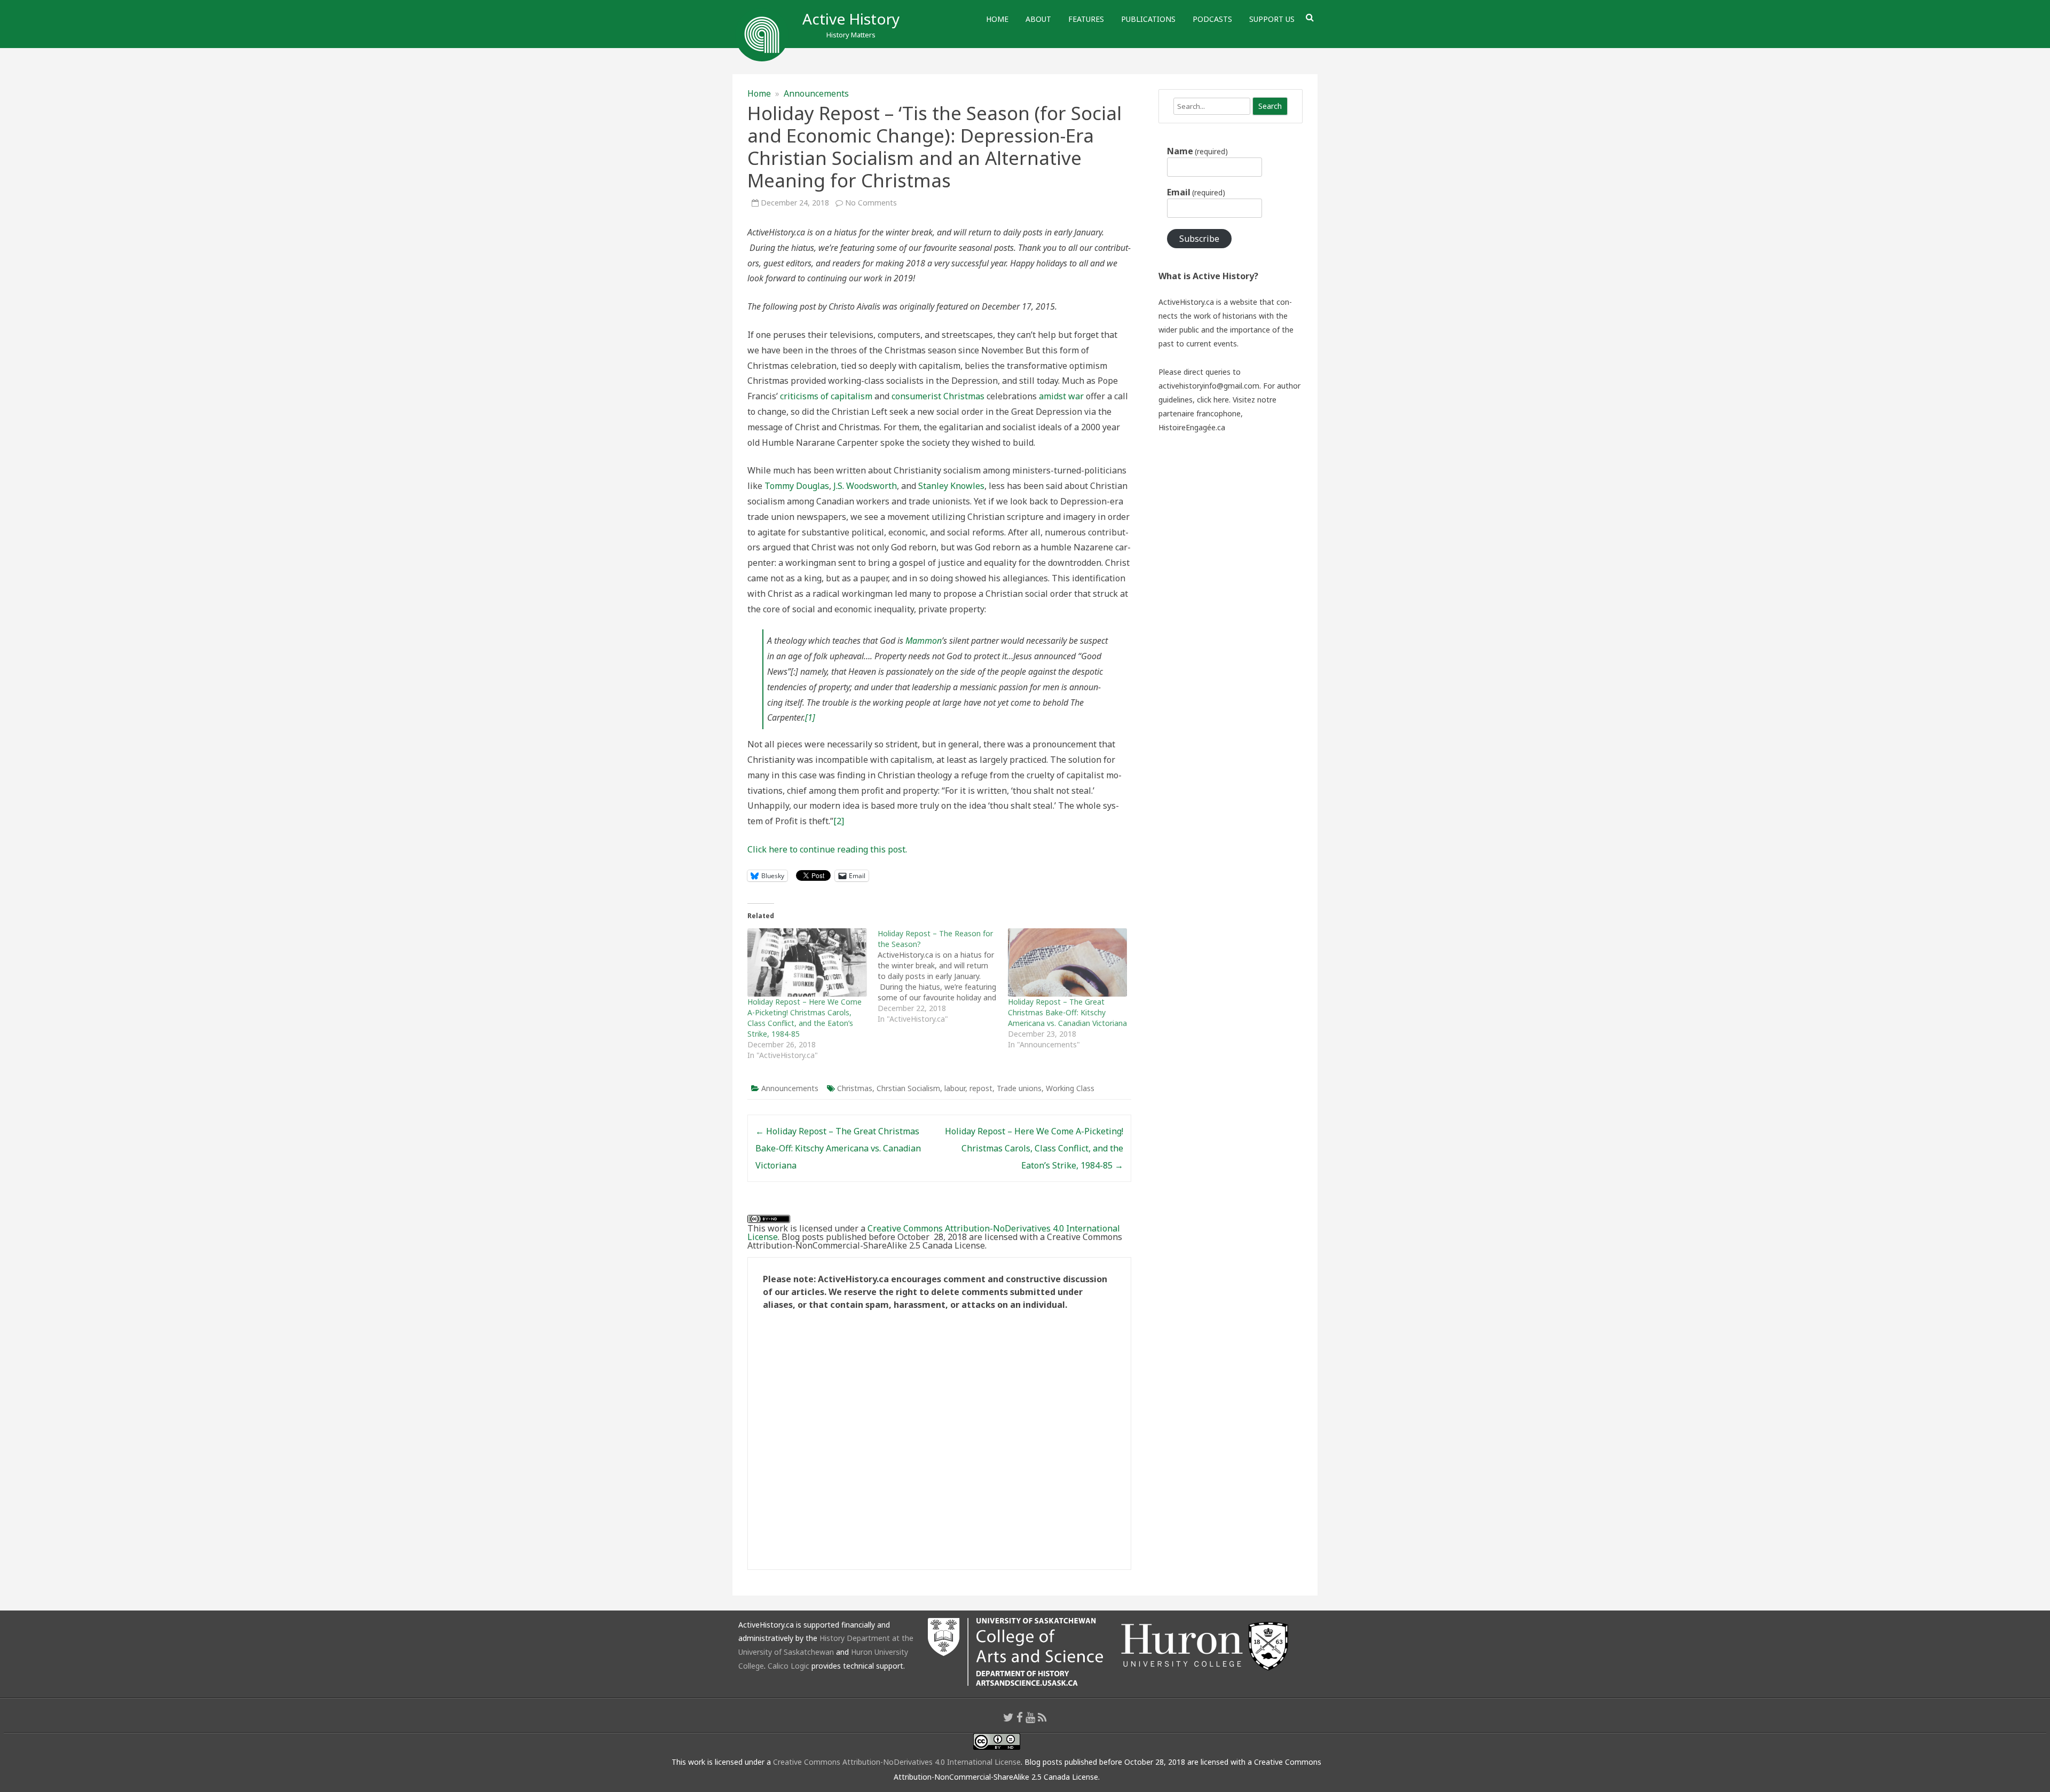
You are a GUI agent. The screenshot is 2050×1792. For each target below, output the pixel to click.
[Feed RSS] (1042, 1717)
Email (1196, 192)
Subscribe (1199, 239)
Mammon (924, 641)
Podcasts (1212, 19)
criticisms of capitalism (826, 396)
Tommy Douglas (797, 486)
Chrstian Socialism (908, 1088)
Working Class (1070, 1088)
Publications (1148, 19)
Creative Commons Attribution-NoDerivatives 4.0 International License (934, 1233)
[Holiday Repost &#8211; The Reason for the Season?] (943, 976)
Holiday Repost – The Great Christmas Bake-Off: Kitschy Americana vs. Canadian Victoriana (1067, 1012)
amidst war (1061, 396)
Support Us (1272, 19)
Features (1086, 19)
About (1038, 19)
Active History (851, 19)
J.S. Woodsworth (865, 486)
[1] (810, 717)
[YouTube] (1030, 1717)
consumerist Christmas (938, 396)
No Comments (871, 203)
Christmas (855, 1088)
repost (981, 1088)
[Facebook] (1020, 1717)
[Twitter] (1008, 1717)
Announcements (816, 93)
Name (1197, 151)
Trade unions (1019, 1088)
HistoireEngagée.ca (1192, 427)
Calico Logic (789, 1666)
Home (997, 19)
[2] (839, 821)
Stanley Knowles (951, 486)
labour (955, 1088)
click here (1213, 400)
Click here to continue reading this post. (827, 849)
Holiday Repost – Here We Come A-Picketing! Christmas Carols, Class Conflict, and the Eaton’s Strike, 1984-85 (805, 1018)
